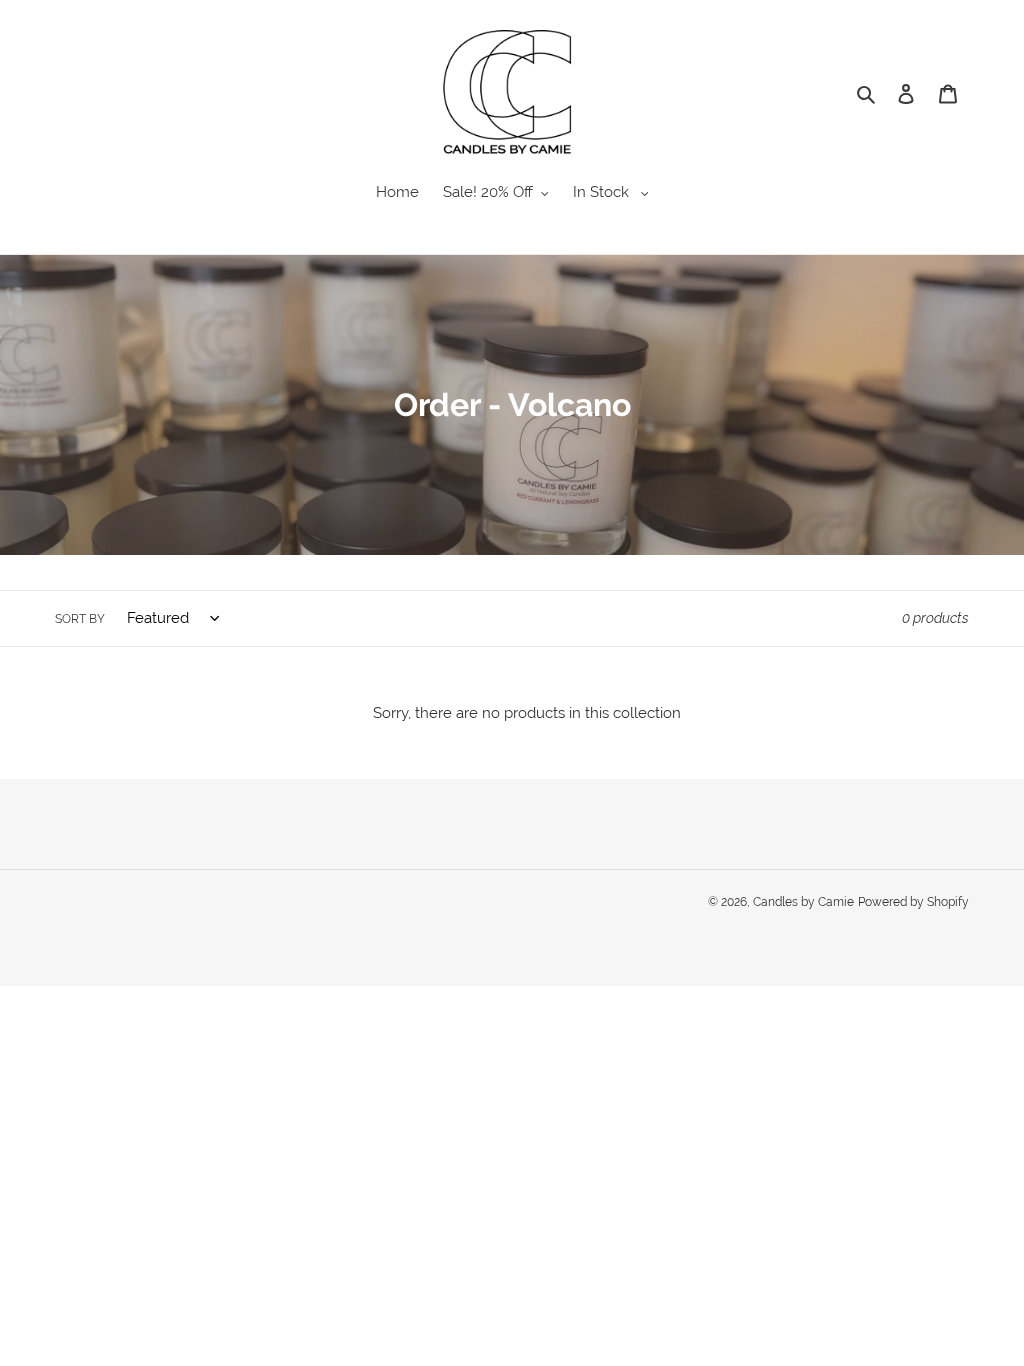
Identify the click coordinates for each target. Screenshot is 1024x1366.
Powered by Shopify (913, 902)
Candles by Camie (803, 902)
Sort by (80, 619)
